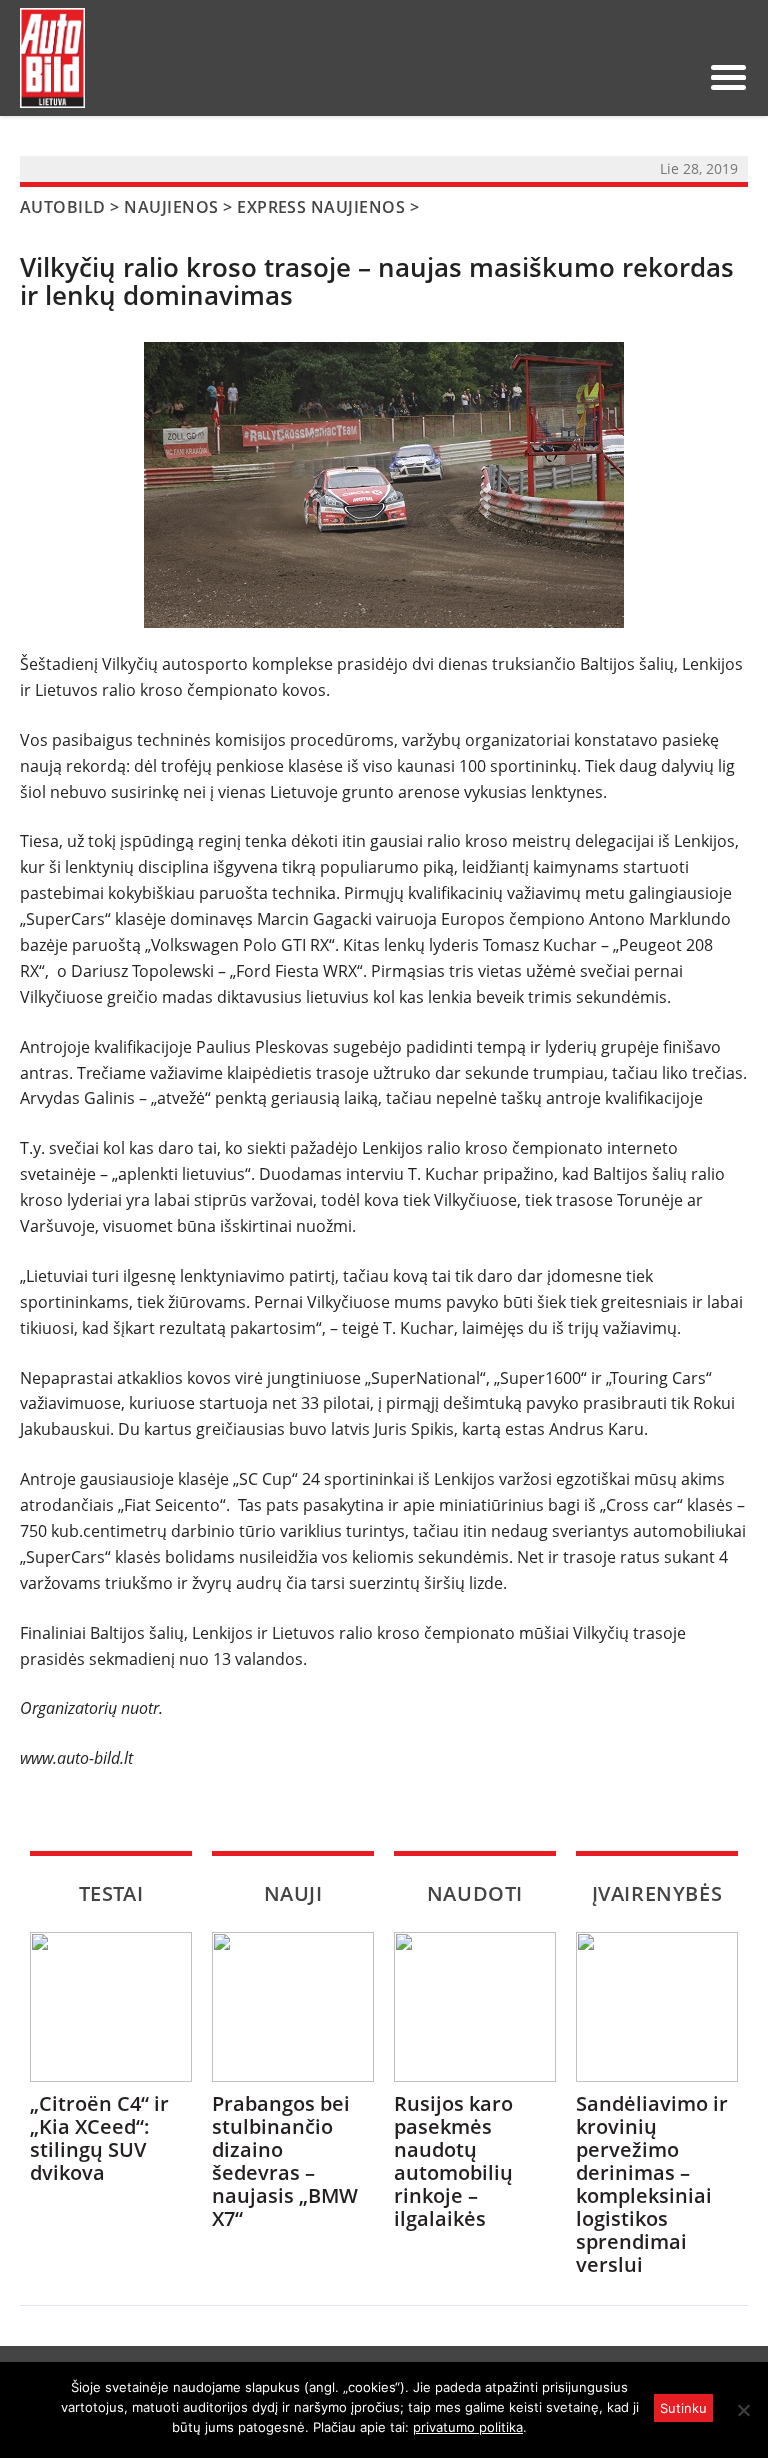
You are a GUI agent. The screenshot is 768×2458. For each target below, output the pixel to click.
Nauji (293, 1893)
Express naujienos (321, 207)
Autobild (63, 207)
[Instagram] (677, 77)
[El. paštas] (613, 77)
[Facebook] (645, 77)
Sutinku (683, 2408)
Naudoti (475, 1893)
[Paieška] (581, 77)
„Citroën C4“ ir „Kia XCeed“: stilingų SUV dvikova (99, 2138)
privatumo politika (468, 2427)
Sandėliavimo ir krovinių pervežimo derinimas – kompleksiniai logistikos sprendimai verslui (652, 2184)
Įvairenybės (657, 1893)
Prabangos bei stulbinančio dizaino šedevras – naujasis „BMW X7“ (285, 2161)
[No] (743, 2410)
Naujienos (171, 207)
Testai (111, 1893)
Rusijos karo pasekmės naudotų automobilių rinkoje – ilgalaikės (453, 2161)
